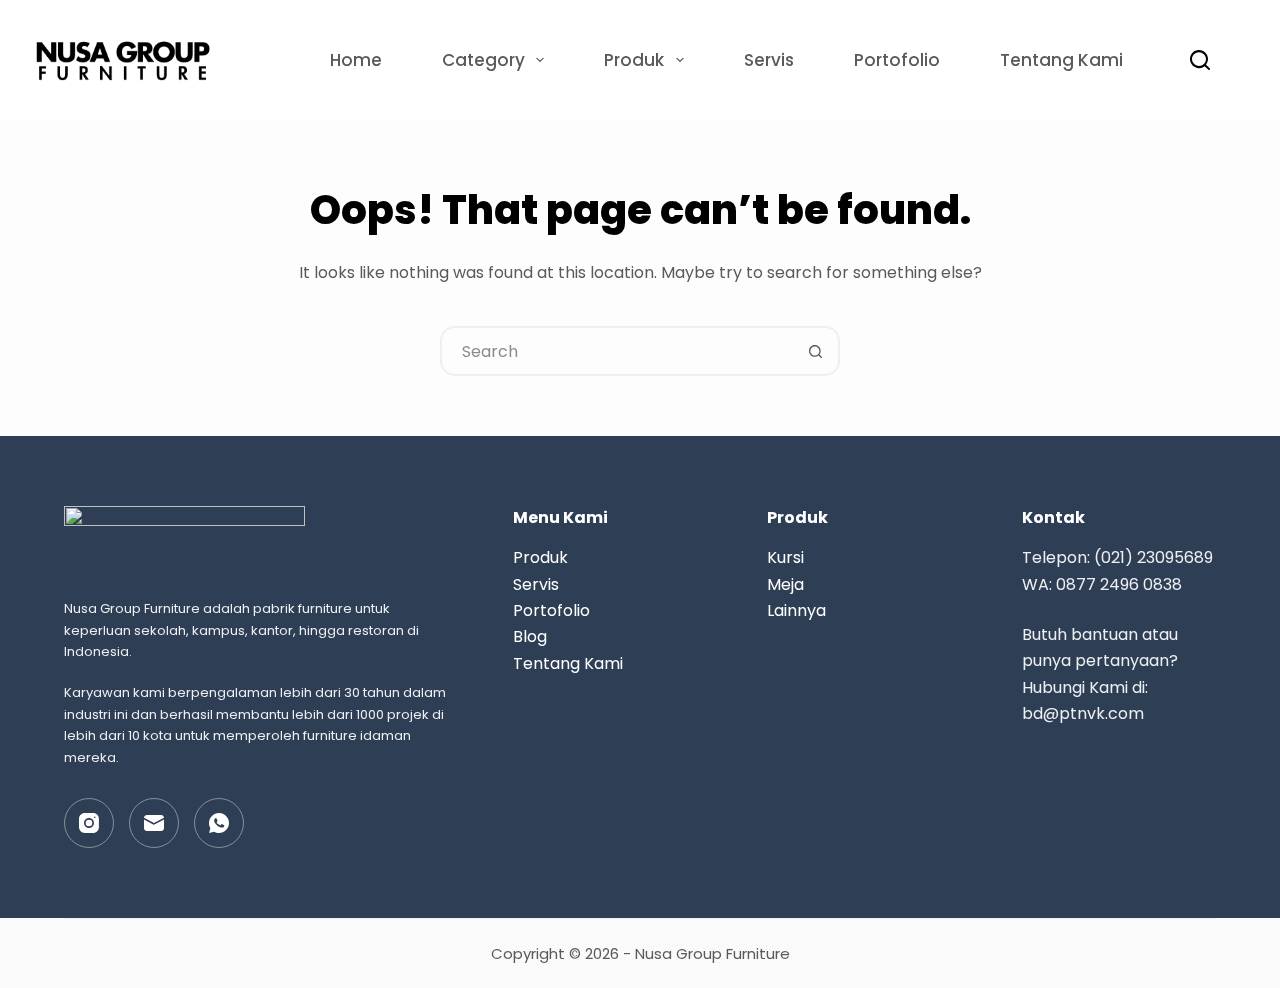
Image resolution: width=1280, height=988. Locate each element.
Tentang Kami (1061, 60)
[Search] (1200, 60)
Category (483, 60)
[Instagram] (89, 823)
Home (356, 60)
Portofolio (897, 60)
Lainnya (796, 610)
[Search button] (815, 351)
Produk (634, 60)
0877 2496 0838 (1119, 584)
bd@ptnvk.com (1083, 713)
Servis (769, 60)
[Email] (154, 823)
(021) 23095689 (1153, 557)
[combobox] (617, 351)
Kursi (785, 557)
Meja (785, 584)
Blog (530, 636)
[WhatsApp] (219, 823)
